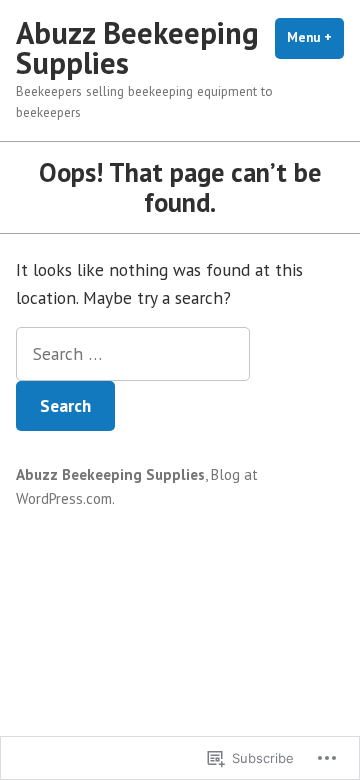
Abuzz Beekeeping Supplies (137, 47)
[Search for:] (133, 353)
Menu (315, 37)
